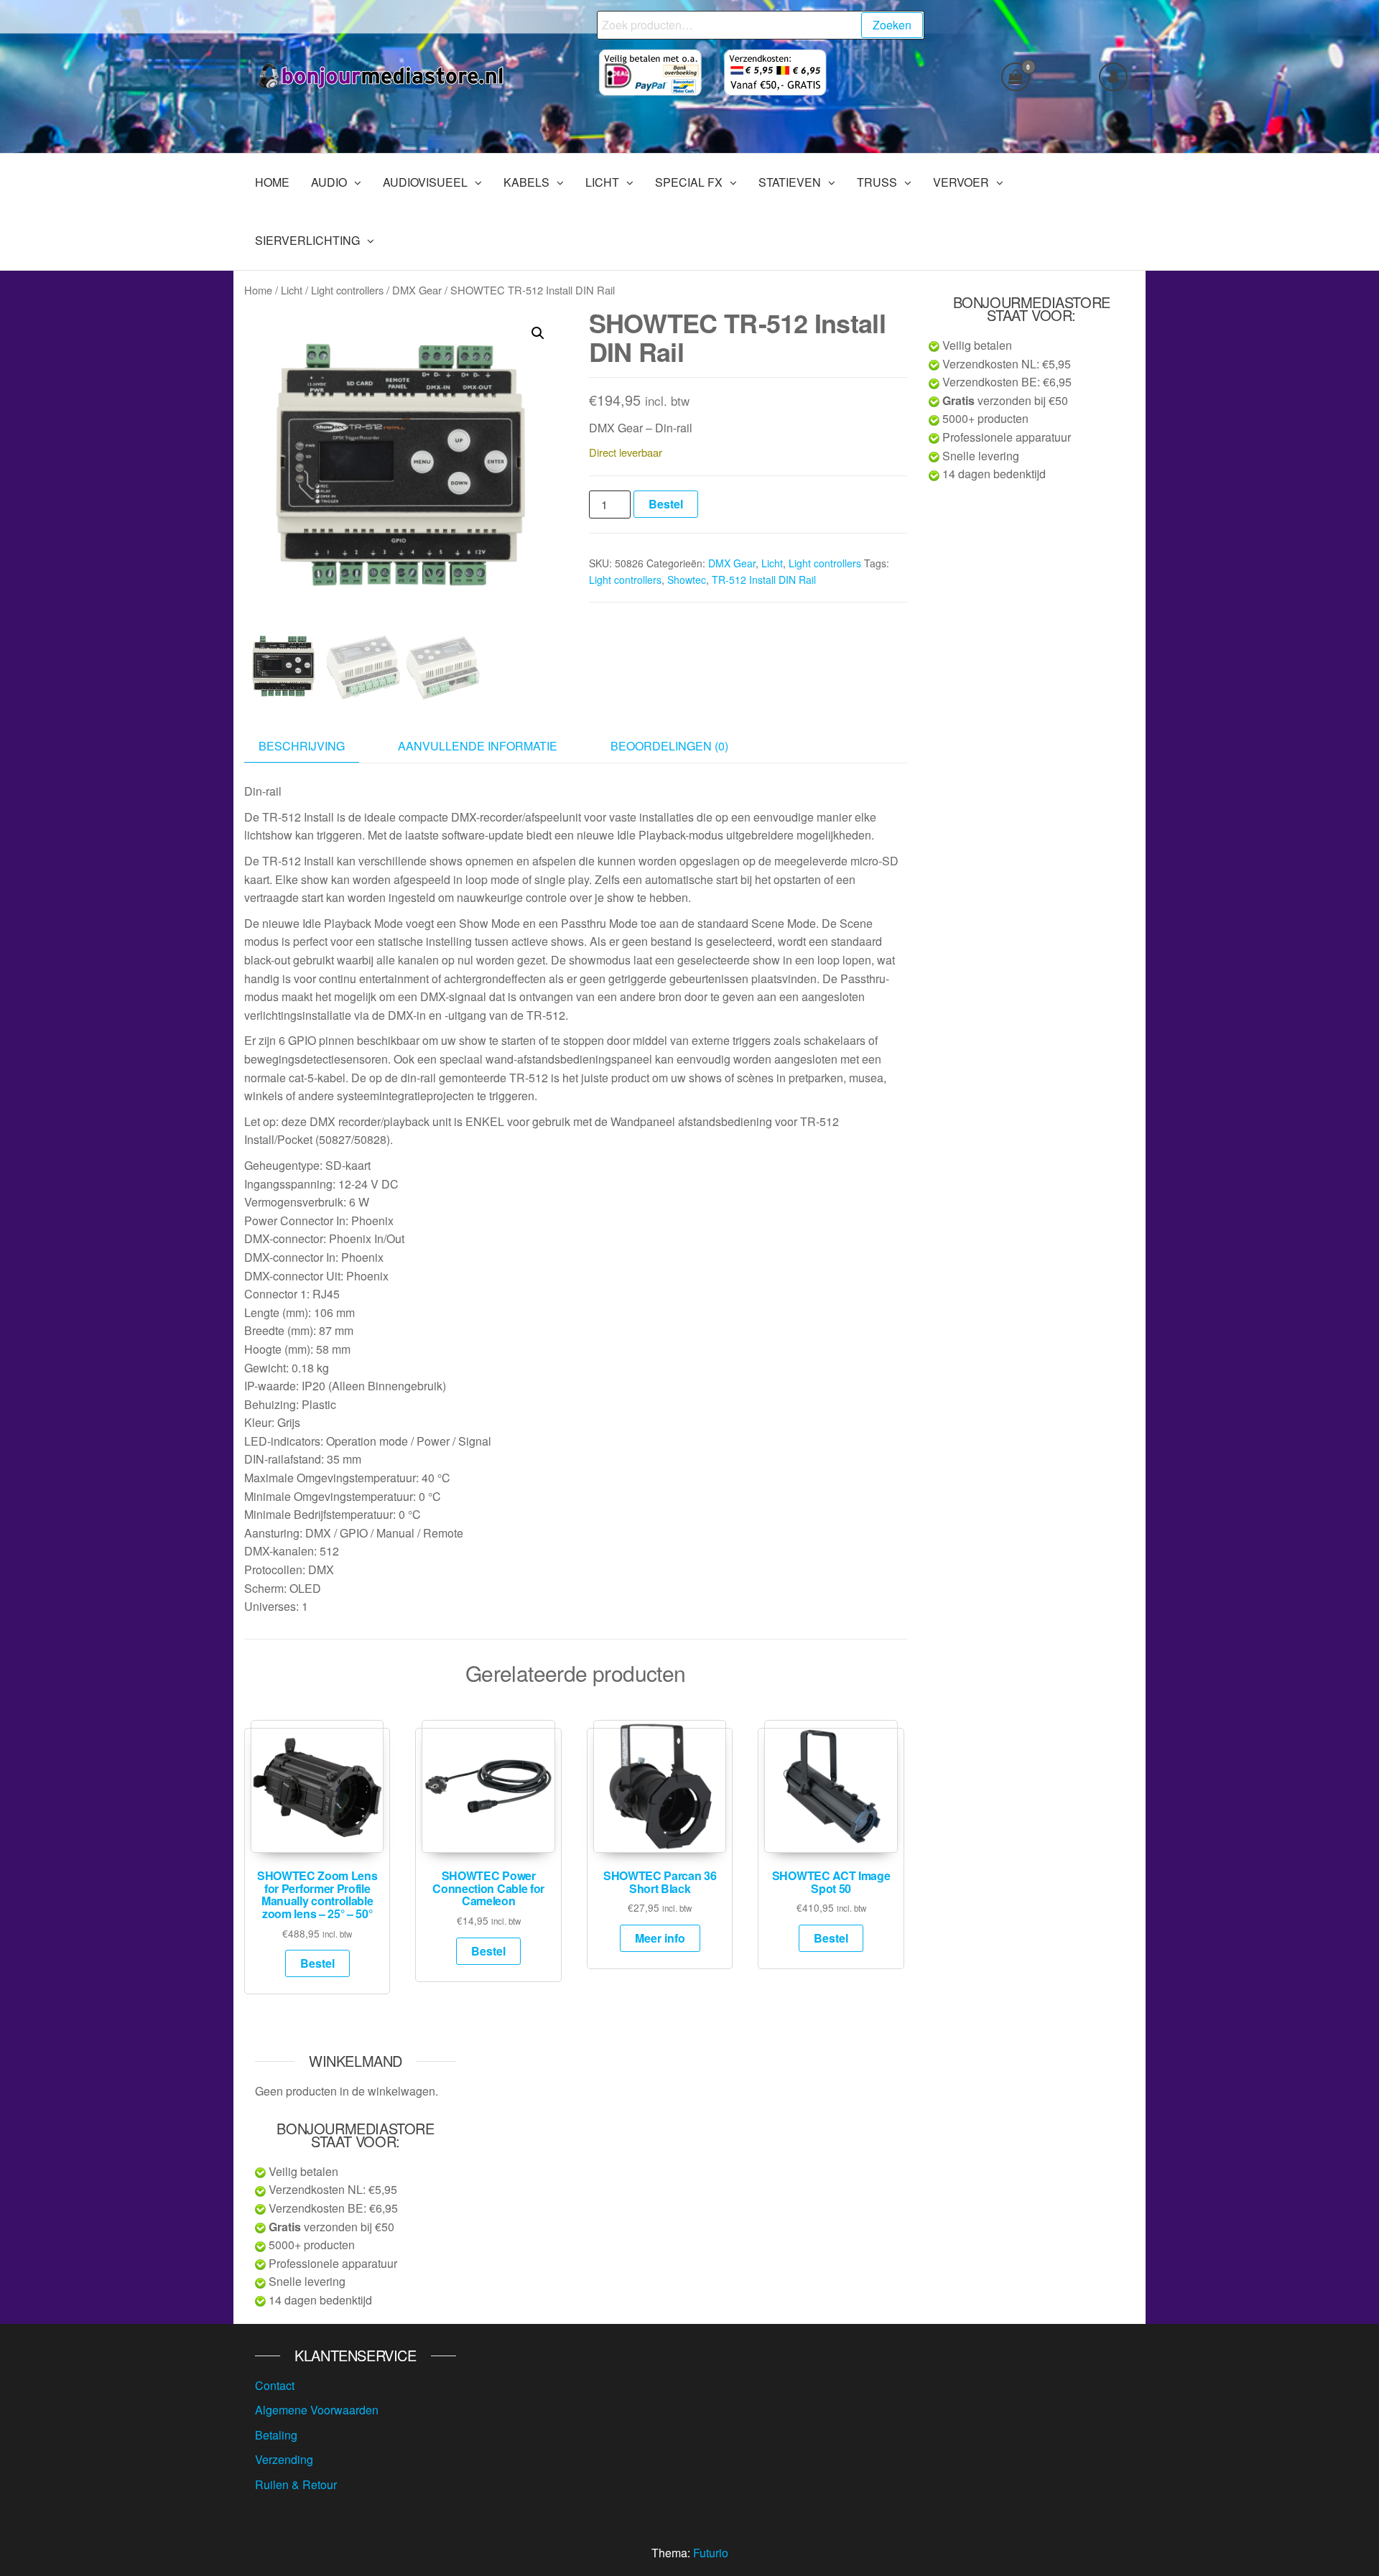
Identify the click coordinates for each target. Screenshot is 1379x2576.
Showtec (687, 580)
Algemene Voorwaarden (317, 2410)
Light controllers (347, 290)
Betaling (276, 2435)
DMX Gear (417, 290)
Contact (275, 2385)
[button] (538, 333)
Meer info (660, 1938)
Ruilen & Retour (296, 2484)
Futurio (711, 2553)
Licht (292, 290)
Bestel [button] (317, 1963)
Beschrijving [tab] (302, 746)
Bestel (666, 504)
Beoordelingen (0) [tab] (669, 746)
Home (258, 290)
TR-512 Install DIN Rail (764, 580)
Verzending (284, 2459)
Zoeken (892, 25)
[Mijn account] (1113, 77)
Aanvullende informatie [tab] (478, 746)
